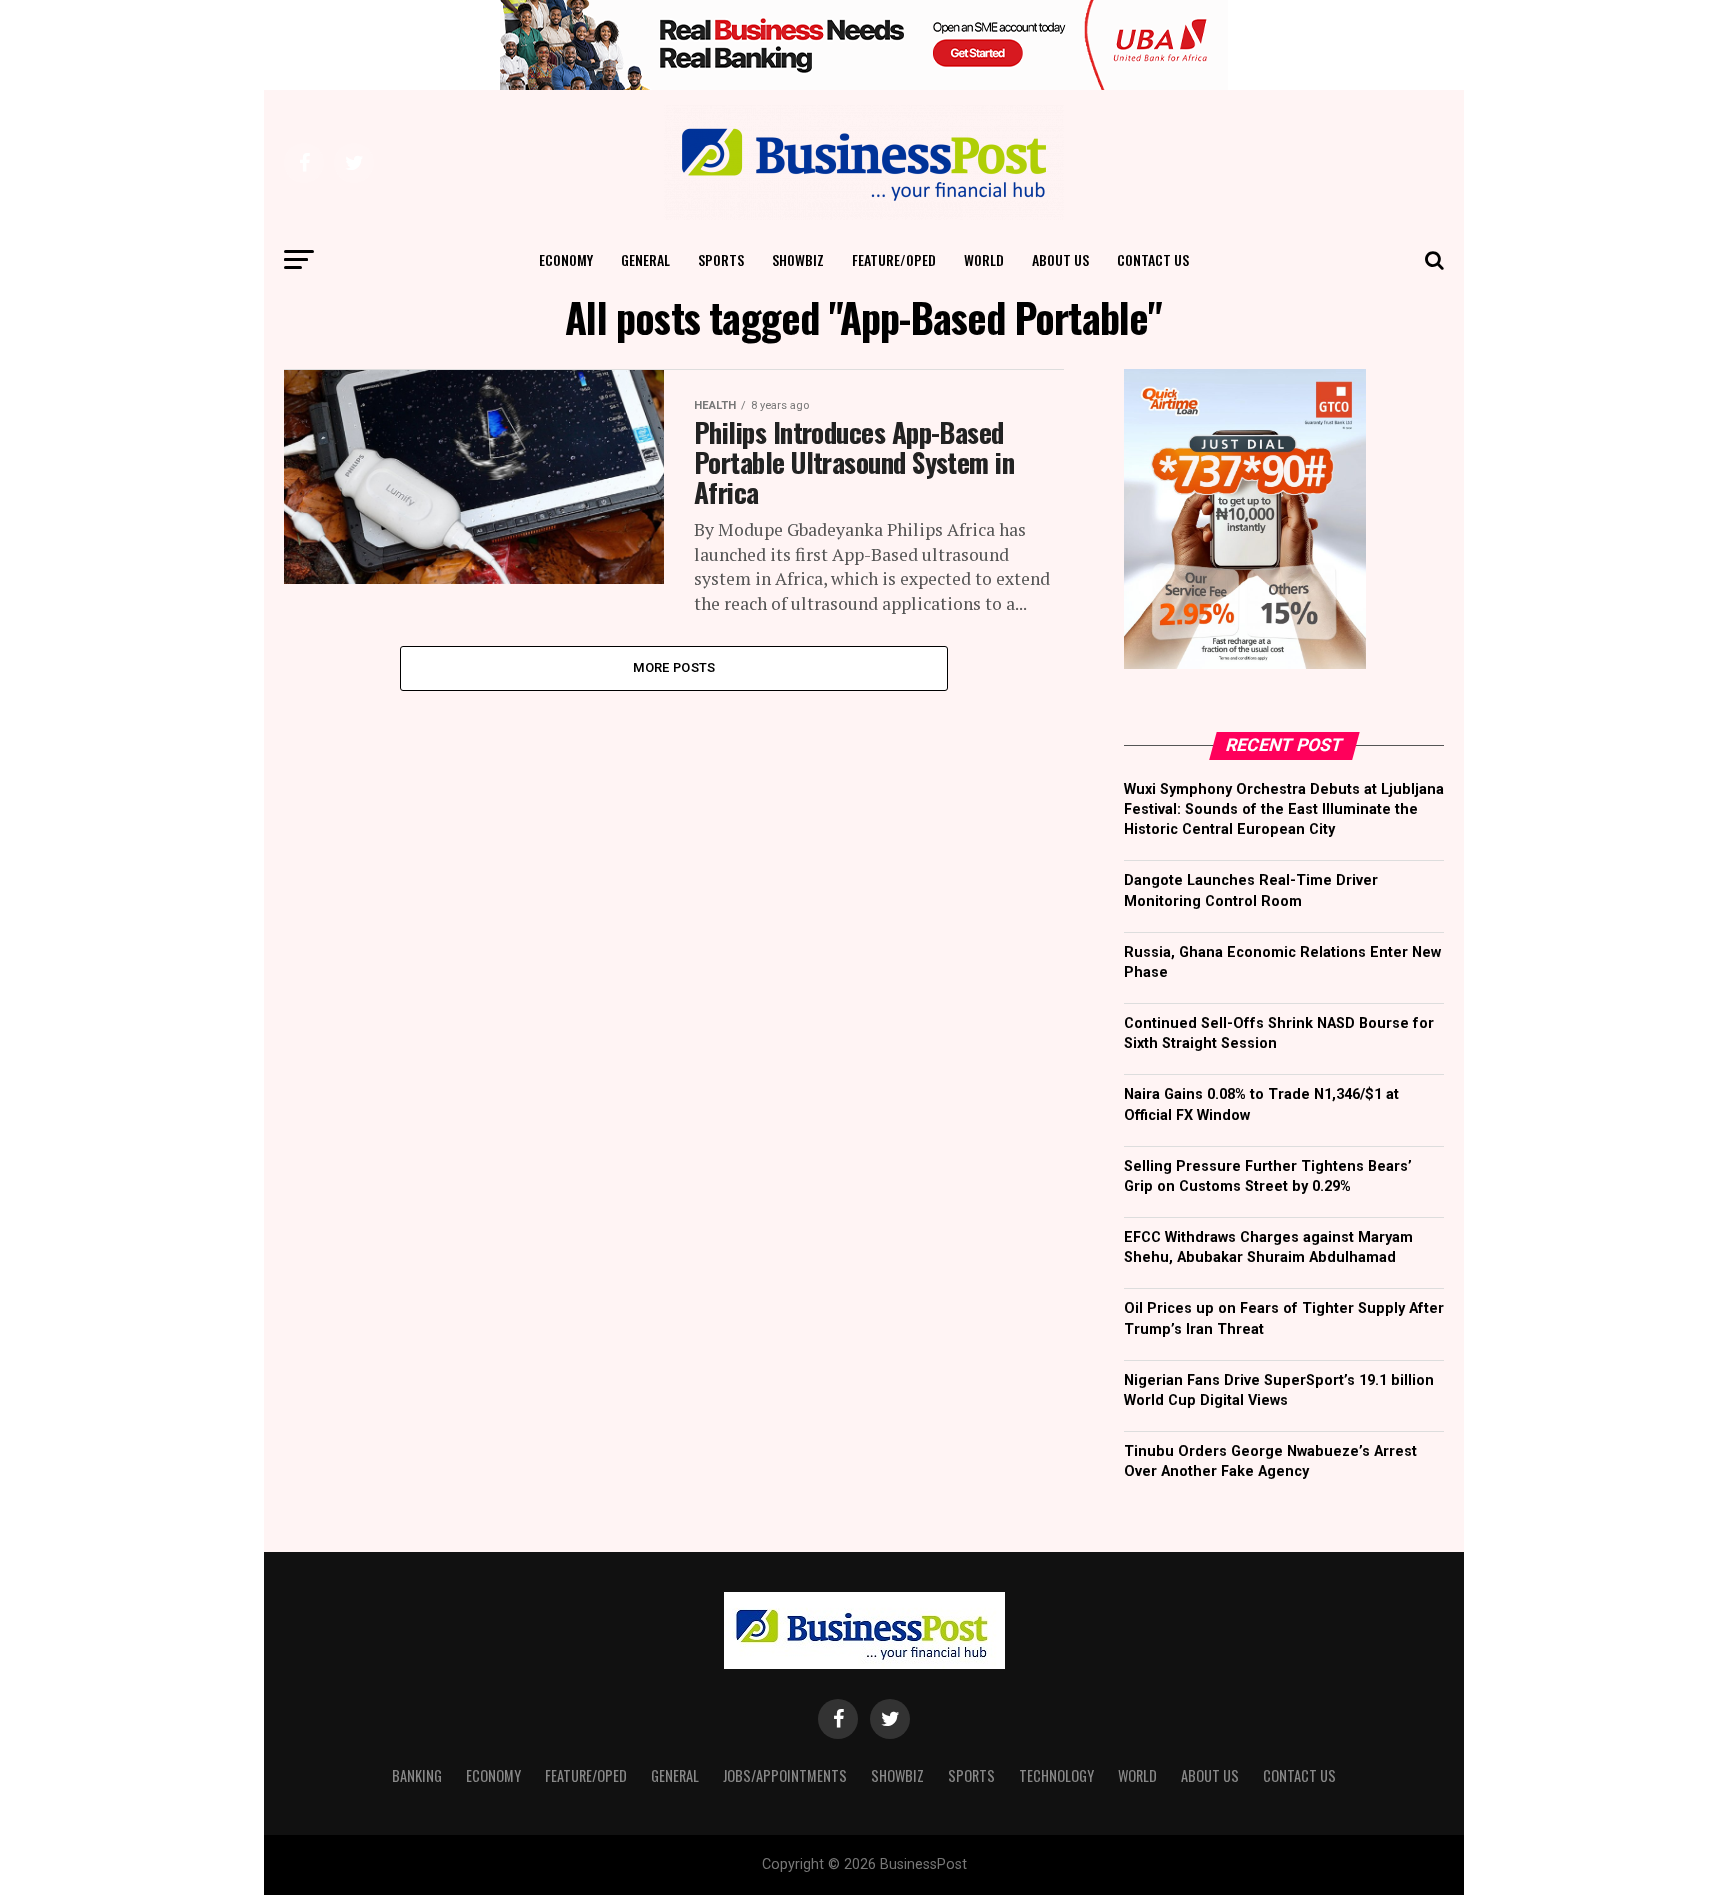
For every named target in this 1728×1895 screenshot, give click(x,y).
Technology (1056, 1775)
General (645, 259)
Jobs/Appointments (785, 1775)
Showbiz (798, 259)
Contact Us (1153, 259)
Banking (417, 1775)
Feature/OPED (894, 259)
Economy (566, 259)
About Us (1060, 259)
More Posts (674, 667)
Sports (721, 259)
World (984, 259)
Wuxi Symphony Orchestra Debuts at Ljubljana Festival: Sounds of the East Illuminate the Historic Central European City (1284, 809)
